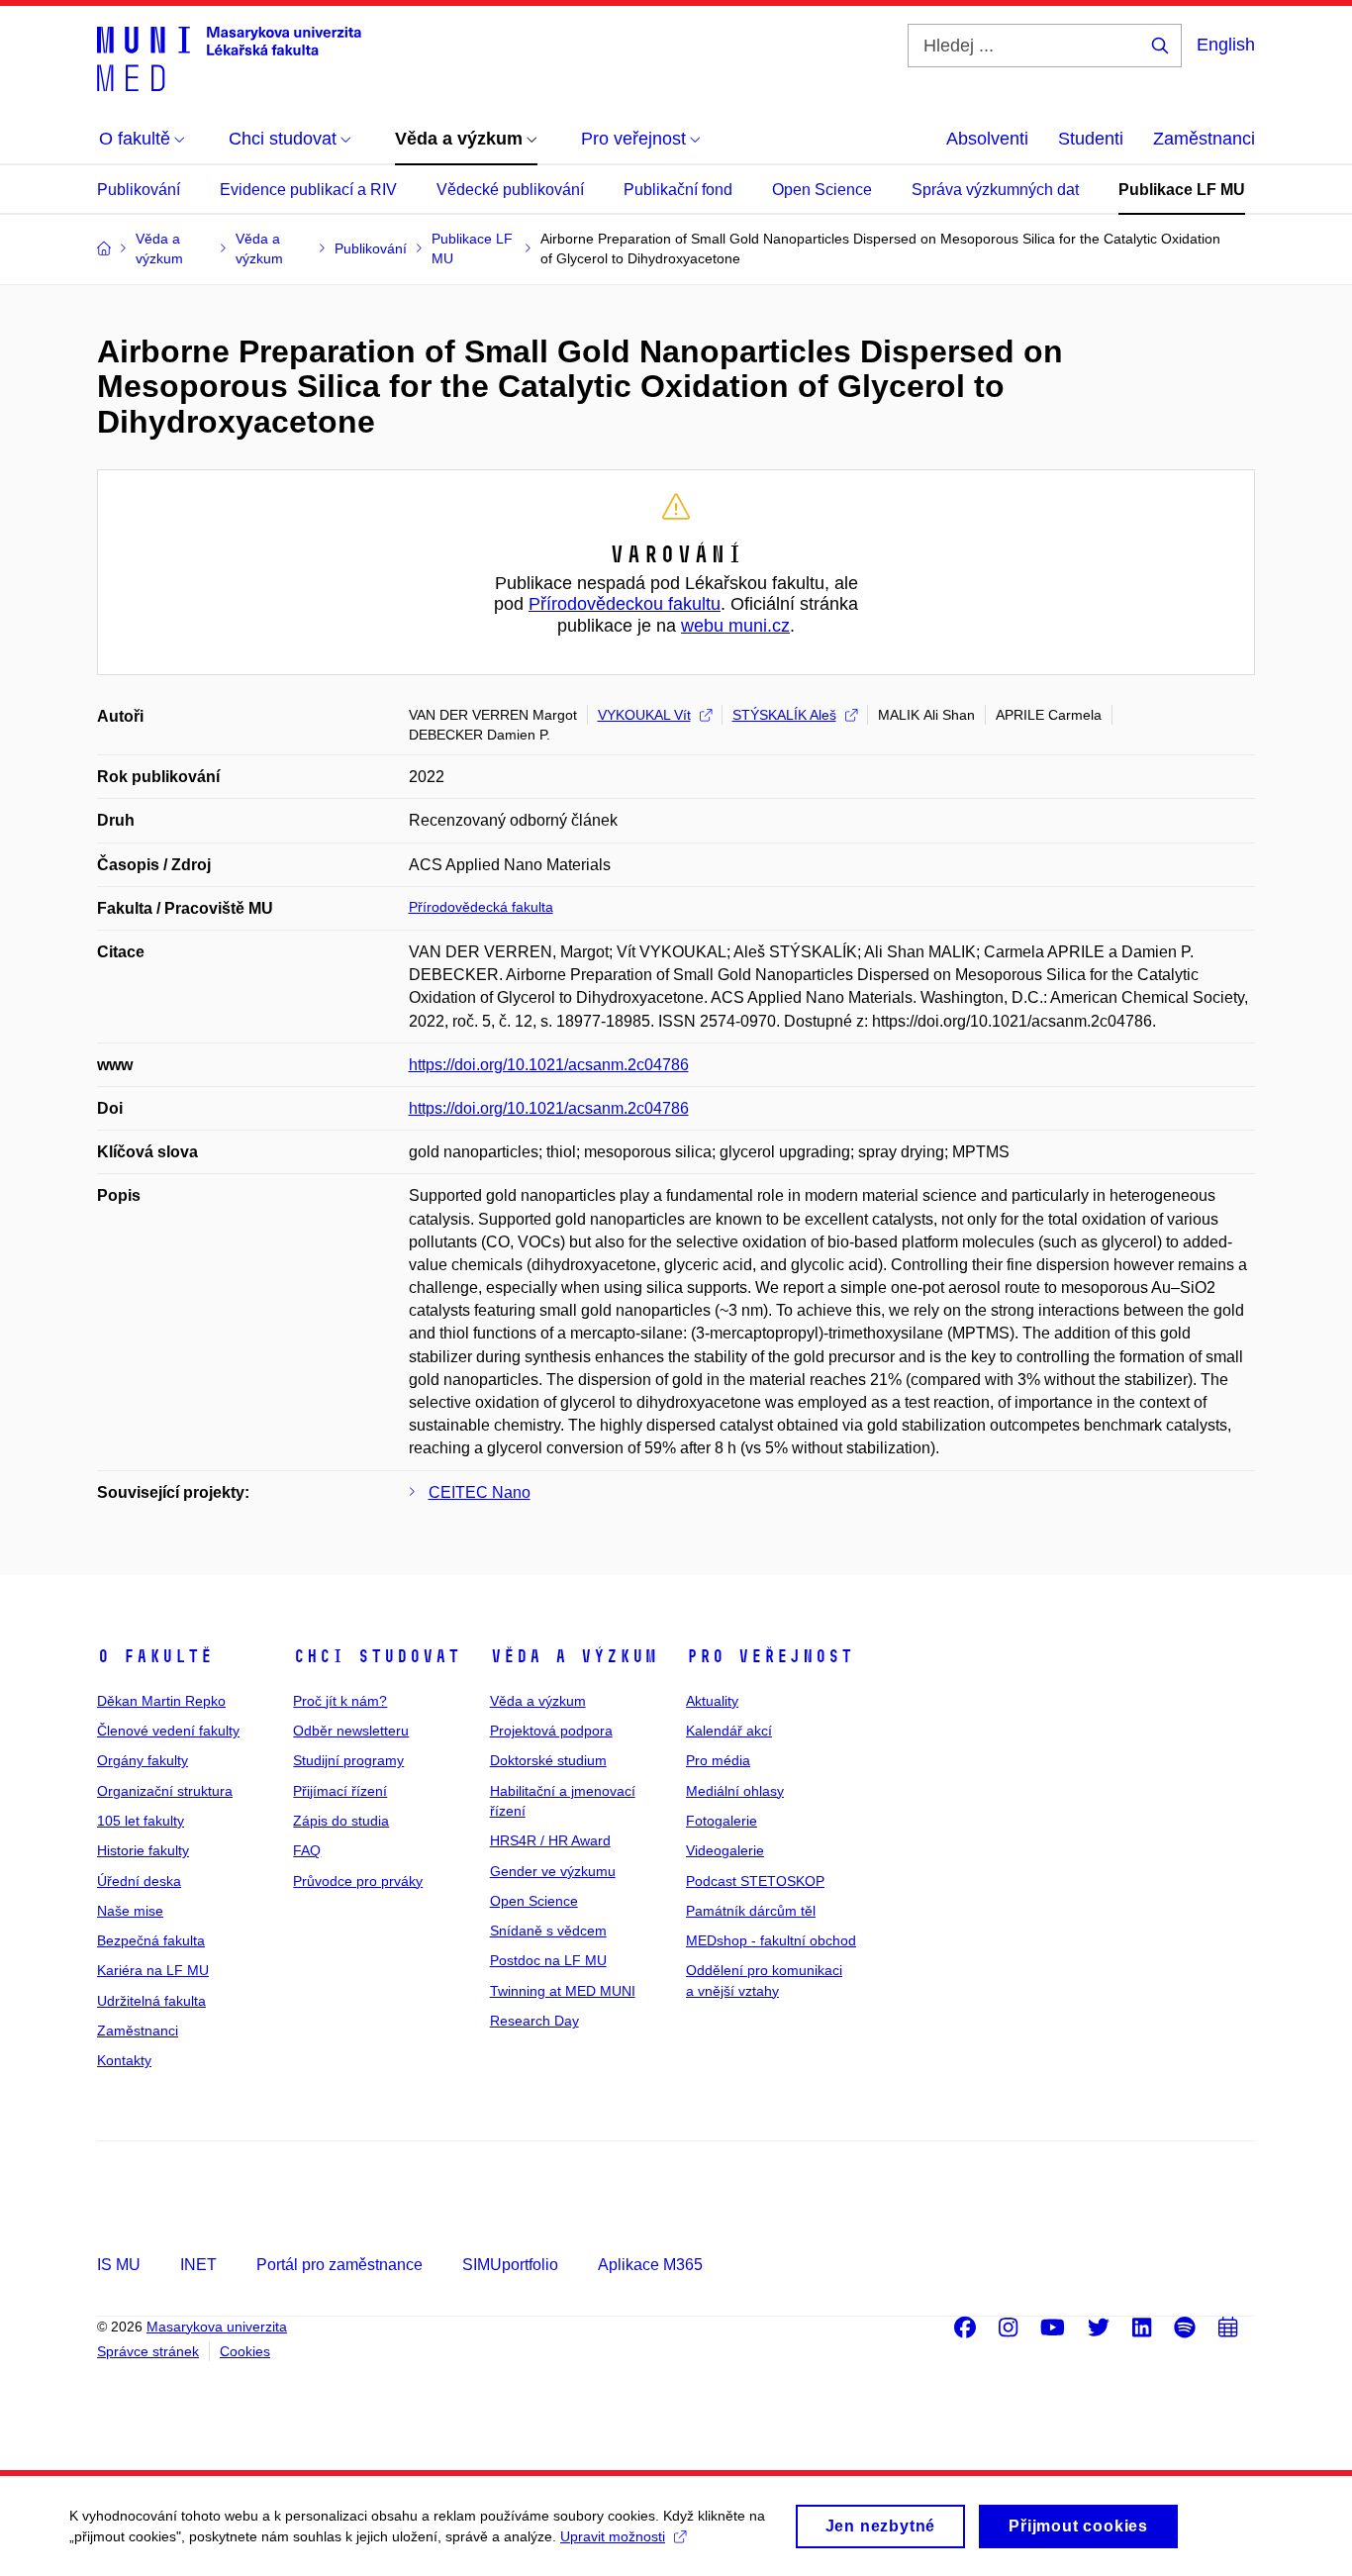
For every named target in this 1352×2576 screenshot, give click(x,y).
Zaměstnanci (1204, 139)
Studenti (1091, 139)
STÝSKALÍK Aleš (784, 715)
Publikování (139, 190)
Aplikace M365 (650, 2265)
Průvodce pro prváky (358, 1881)
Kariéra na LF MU (153, 1970)
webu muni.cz (735, 626)
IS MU (119, 2265)
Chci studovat (377, 1656)
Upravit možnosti (613, 2536)
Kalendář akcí (729, 1731)
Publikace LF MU (1182, 190)
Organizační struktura (165, 1791)
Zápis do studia (341, 1821)
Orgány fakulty (143, 1760)
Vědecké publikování (510, 190)
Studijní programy (348, 1760)
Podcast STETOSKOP (755, 1881)
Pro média (718, 1760)
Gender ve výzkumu (553, 1871)
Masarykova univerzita (217, 2327)
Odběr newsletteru (351, 1731)
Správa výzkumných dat (995, 190)
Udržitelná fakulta (151, 2001)
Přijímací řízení (340, 1791)
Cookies (245, 2351)
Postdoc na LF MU (548, 1960)
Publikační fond (678, 190)
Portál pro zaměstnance (339, 2265)
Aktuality (712, 1701)
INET (198, 2265)
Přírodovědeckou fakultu (625, 604)
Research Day (534, 2021)
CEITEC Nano (480, 1492)
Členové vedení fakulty (168, 1731)
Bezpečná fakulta (151, 1940)
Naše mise (130, 1911)
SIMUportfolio (510, 2265)
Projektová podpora (551, 1731)
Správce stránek (148, 2351)
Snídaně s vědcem (548, 1931)
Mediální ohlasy (735, 1791)
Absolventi (987, 139)
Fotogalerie (722, 1821)
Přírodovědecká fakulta (481, 907)
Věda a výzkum (574, 1656)
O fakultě (155, 1656)
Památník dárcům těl (751, 1911)
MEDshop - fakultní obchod (771, 1940)
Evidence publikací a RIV (308, 190)
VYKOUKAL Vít (644, 715)
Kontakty (124, 2060)
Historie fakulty (143, 1850)
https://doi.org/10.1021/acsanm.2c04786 (549, 1065)
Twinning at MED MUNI (563, 1991)
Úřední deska (139, 1881)
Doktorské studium (548, 1760)
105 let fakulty (141, 1821)
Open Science (822, 190)
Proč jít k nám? (340, 1701)
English (1226, 45)
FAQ (307, 1850)
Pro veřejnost (770, 1656)
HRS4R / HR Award (550, 1840)
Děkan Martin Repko (161, 1701)
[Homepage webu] (229, 57)
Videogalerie (725, 1850)
